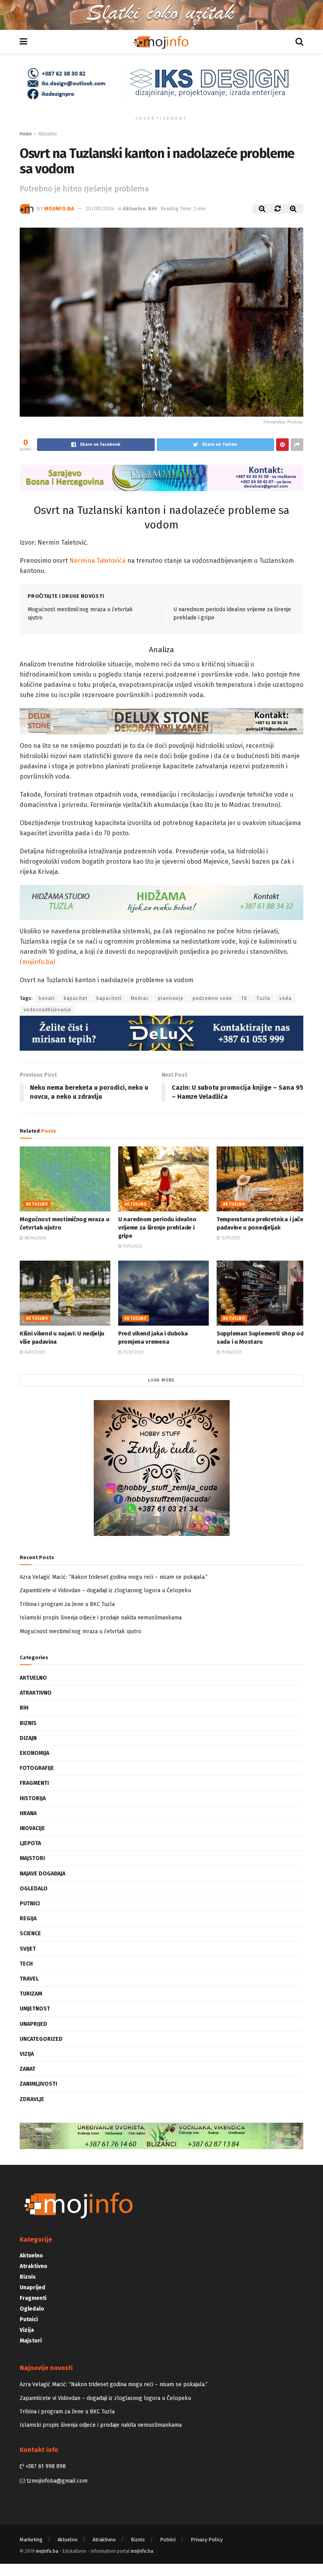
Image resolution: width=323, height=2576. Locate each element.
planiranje (171, 998)
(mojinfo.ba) (37, 962)
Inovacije (32, 1828)
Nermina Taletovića (97, 561)
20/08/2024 (100, 209)
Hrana (28, 1813)
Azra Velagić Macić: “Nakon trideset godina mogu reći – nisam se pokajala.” (114, 1577)
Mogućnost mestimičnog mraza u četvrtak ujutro (81, 1631)
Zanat (28, 2069)
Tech (26, 1964)
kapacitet (76, 998)
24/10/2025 (34, 1352)
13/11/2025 (230, 1238)
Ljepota (30, 1843)
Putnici (30, 1904)
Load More (161, 1380)
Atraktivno (36, 1693)
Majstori (32, 1858)
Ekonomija (34, 1753)
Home (26, 134)
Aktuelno (48, 134)
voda (285, 998)
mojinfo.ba (59, 209)
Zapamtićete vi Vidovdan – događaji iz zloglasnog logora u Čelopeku (105, 1590)
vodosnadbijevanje (47, 1010)
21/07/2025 (133, 1352)
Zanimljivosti (38, 2084)
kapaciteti (109, 998)
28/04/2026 (34, 1238)
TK (244, 998)
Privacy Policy (207, 2540)
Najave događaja (43, 1874)
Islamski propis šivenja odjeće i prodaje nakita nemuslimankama (101, 1618)
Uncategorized (41, 2039)
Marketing (31, 2540)
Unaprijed (33, 2024)
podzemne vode (212, 998)
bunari (47, 998)
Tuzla (263, 998)
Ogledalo (34, 1889)
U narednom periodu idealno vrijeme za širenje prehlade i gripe (157, 1228)
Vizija (27, 2054)
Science (30, 1933)
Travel (29, 1979)
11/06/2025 (231, 1352)
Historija (33, 1798)
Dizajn (28, 1738)
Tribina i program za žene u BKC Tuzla (67, 1604)
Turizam (31, 1994)
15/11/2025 (132, 1246)
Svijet (28, 1949)
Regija (28, 1919)
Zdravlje (32, 2099)
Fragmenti (34, 1783)
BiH (152, 209)
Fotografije (37, 1768)
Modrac (140, 998)
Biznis (28, 1723)
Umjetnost (35, 2009)
